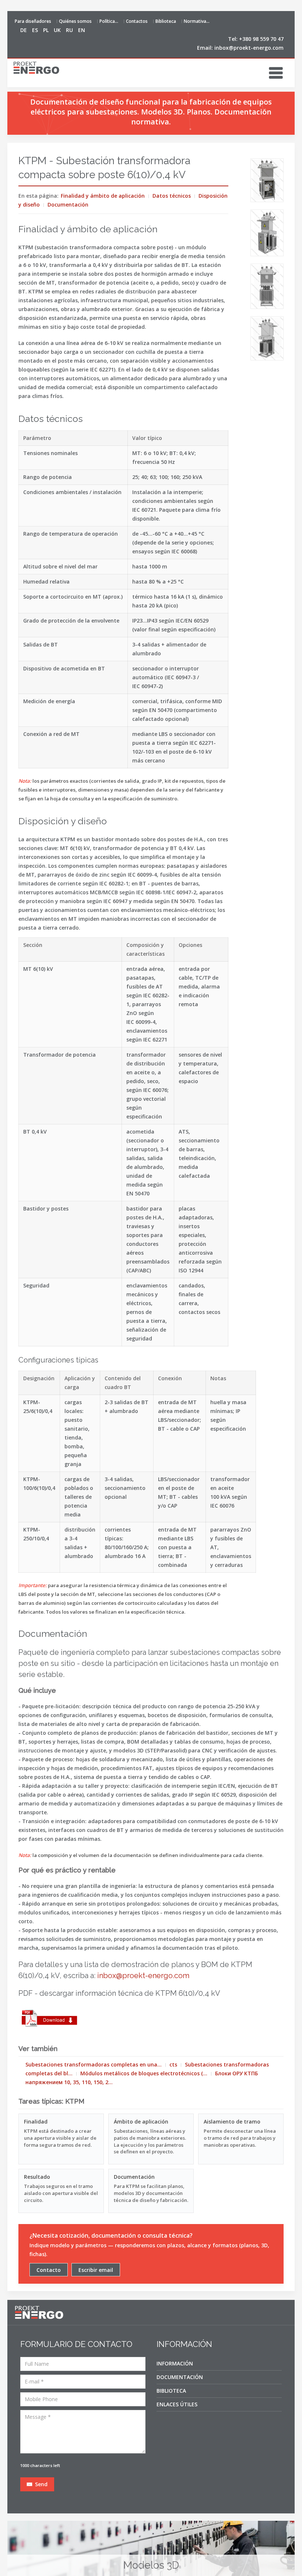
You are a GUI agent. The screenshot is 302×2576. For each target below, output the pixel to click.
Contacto (49, 2270)
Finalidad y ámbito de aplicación (103, 196)
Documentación (68, 205)
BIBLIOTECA (171, 2391)
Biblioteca (166, 21)
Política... (109, 21)
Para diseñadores (33, 21)
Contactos (137, 21)
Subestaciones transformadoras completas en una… (94, 2064)
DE (24, 30)
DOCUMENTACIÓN (180, 2377)
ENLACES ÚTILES (177, 2404)
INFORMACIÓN (175, 2363)
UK (58, 30)
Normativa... (197, 21)
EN (82, 30)
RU (70, 30)
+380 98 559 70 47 (261, 39)
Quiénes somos (75, 21)
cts (173, 2064)
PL (47, 30)
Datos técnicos (172, 196)
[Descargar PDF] (50, 2019)
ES (36, 30)
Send (41, 2484)
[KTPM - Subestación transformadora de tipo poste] (267, 180)
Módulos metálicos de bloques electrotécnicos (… (144, 2073)
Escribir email (96, 2270)
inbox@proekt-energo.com (249, 48)
